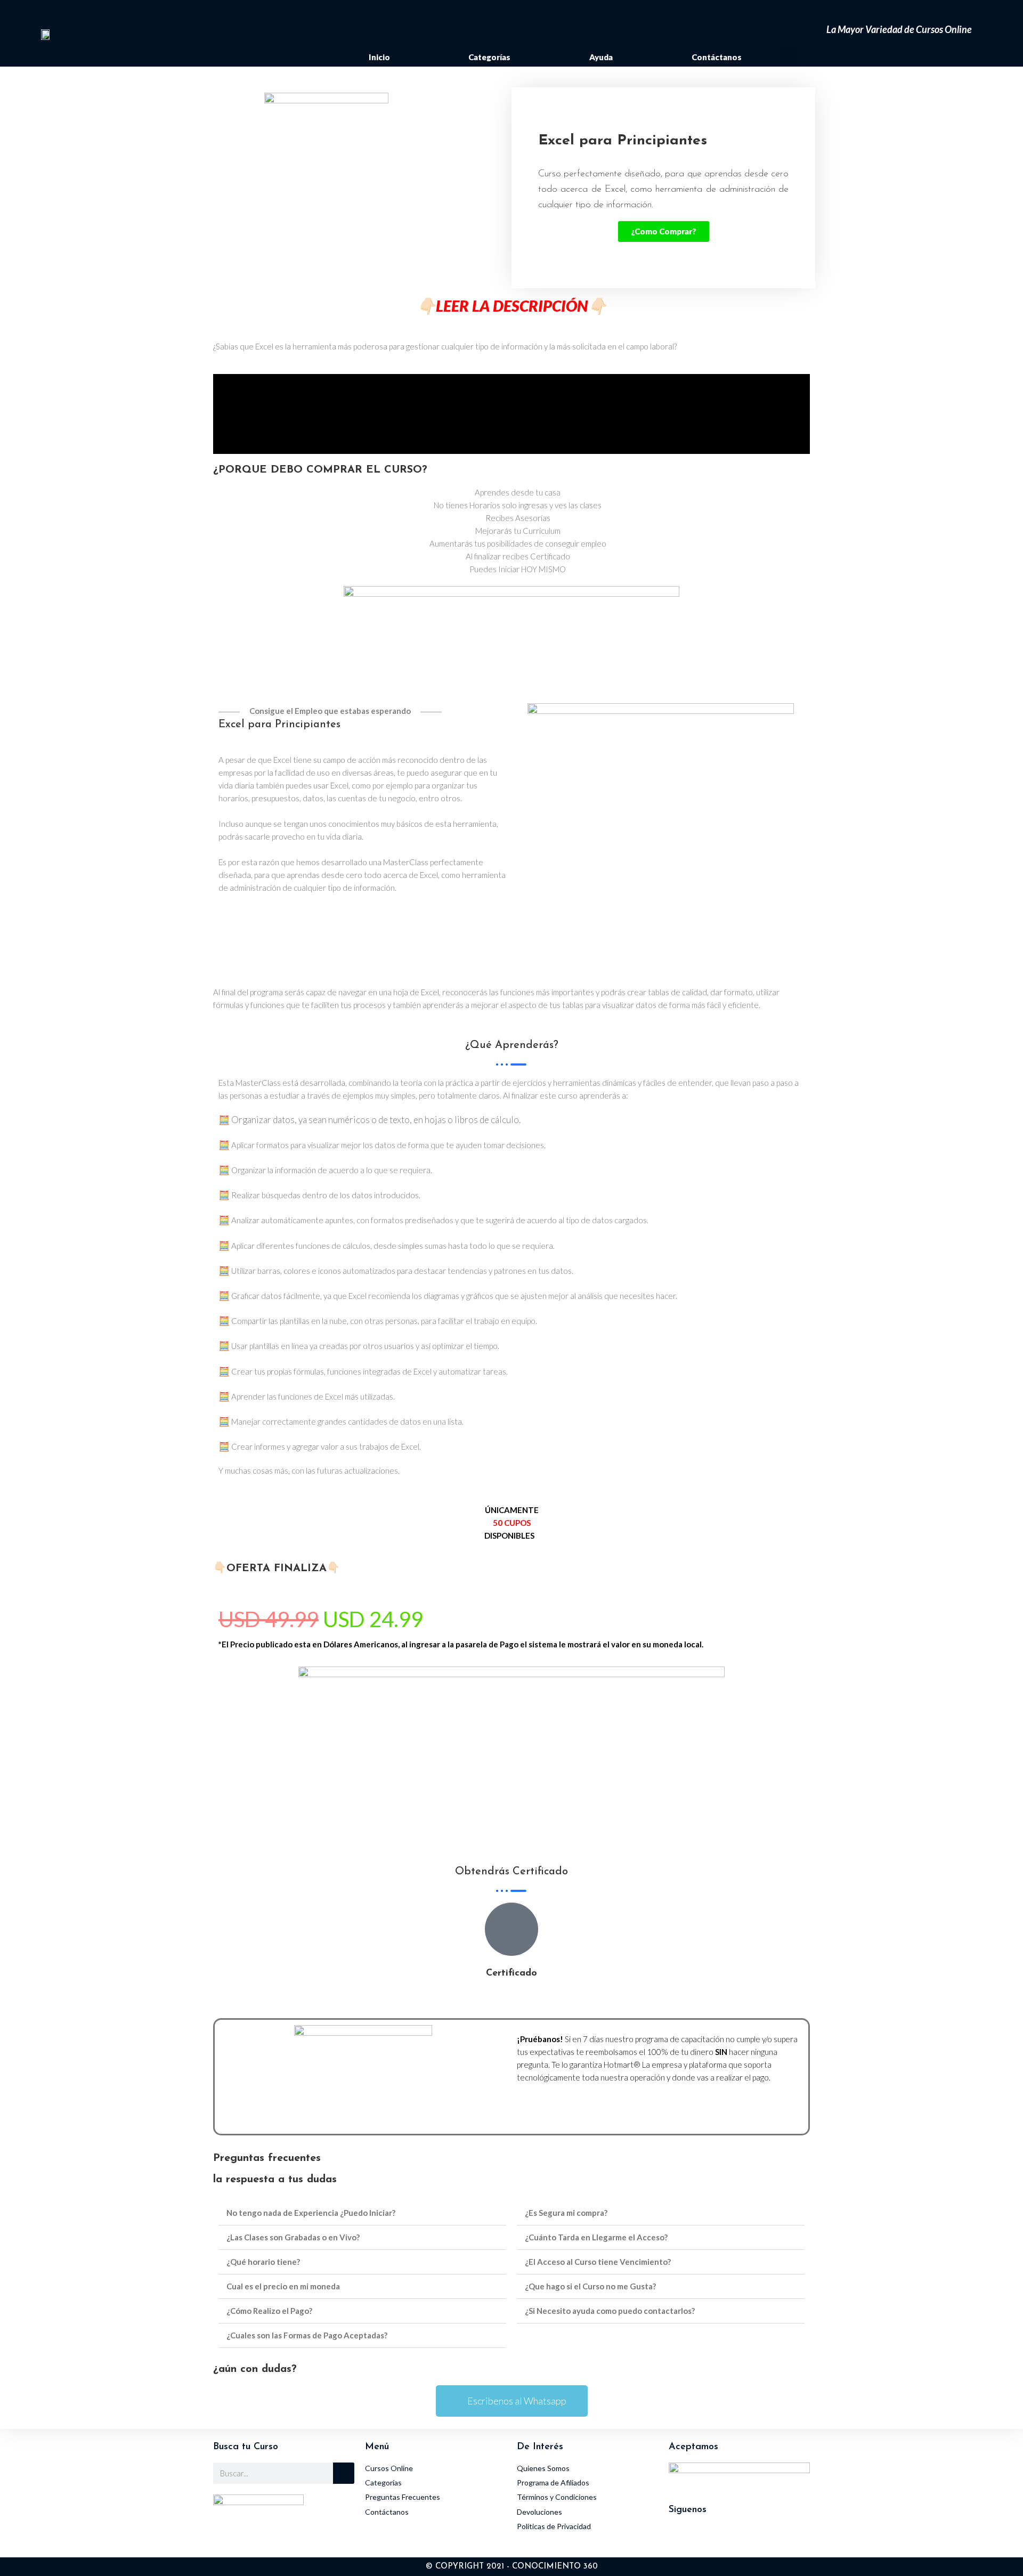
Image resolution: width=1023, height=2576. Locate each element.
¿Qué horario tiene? (263, 2262)
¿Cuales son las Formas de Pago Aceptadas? (307, 2335)
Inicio (379, 57)
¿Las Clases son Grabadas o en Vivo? (293, 2237)
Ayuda (601, 57)
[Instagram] (682, 2539)
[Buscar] (344, 2473)
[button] (789, 57)
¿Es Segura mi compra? (566, 2213)
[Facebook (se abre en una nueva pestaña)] (793, 13)
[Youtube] (741, 2539)
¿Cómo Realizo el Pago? (269, 2311)
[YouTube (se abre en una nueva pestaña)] (825, 13)
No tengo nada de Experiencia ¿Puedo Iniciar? (311, 2213)
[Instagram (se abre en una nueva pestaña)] (810, 13)
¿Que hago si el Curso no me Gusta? (590, 2286)
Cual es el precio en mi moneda (283, 2286)
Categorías (489, 57)
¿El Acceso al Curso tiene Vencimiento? (598, 2262)
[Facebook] (711, 2539)
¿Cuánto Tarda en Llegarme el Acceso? (596, 2237)
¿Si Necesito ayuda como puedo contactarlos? (610, 2311)
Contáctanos (717, 57)
